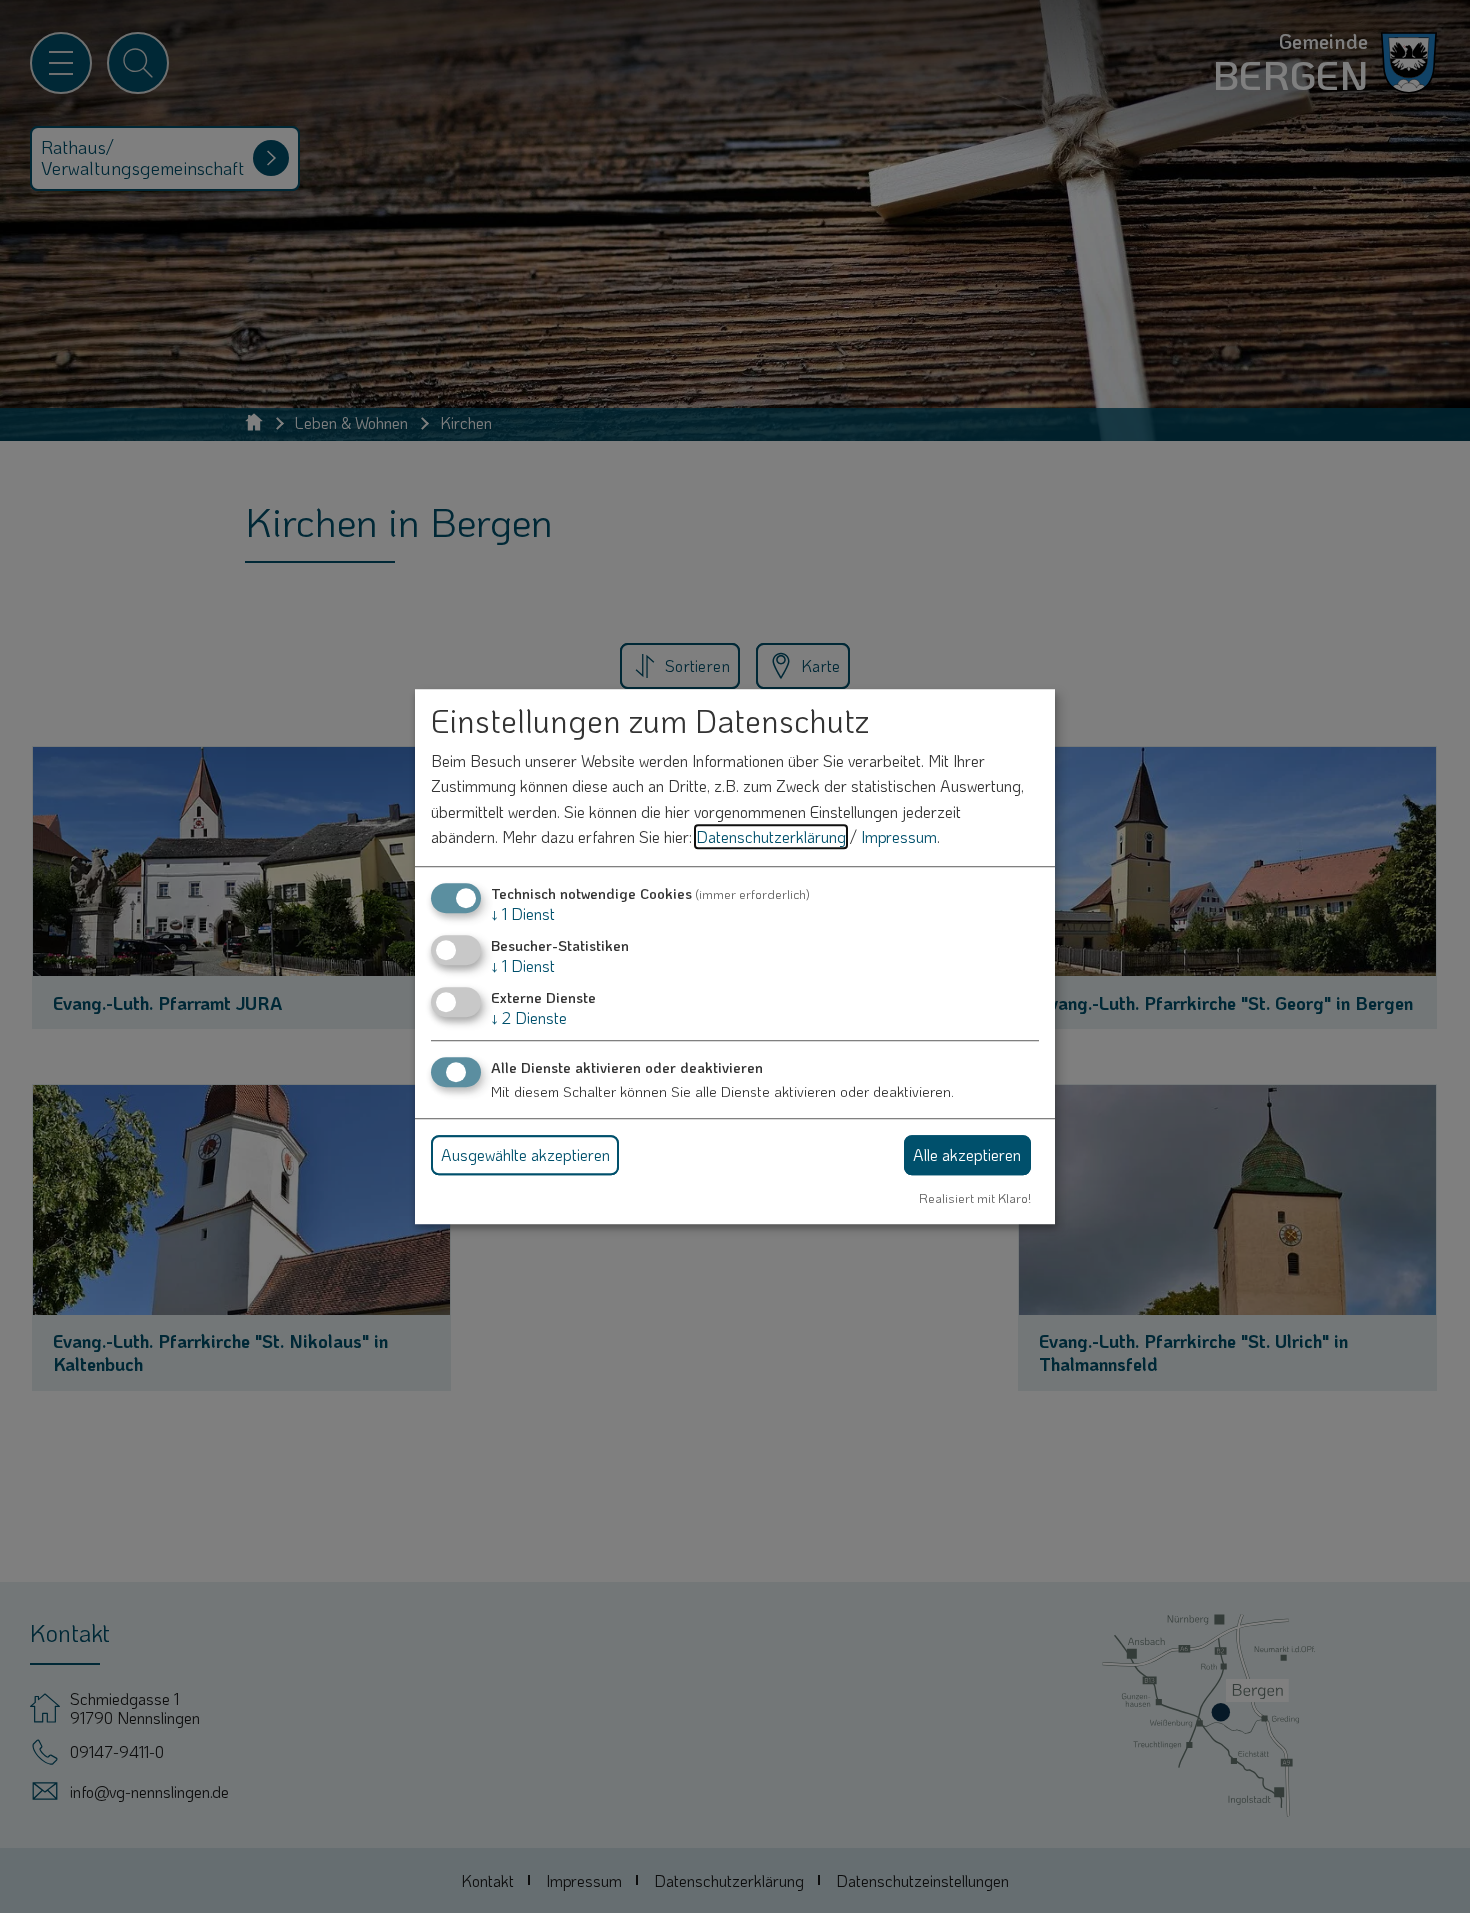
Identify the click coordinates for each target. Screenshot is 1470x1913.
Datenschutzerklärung (771, 837)
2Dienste (529, 1018)
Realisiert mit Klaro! (975, 1198)
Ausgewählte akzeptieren (525, 1154)
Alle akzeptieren (967, 1154)
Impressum (899, 837)
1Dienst (523, 913)
